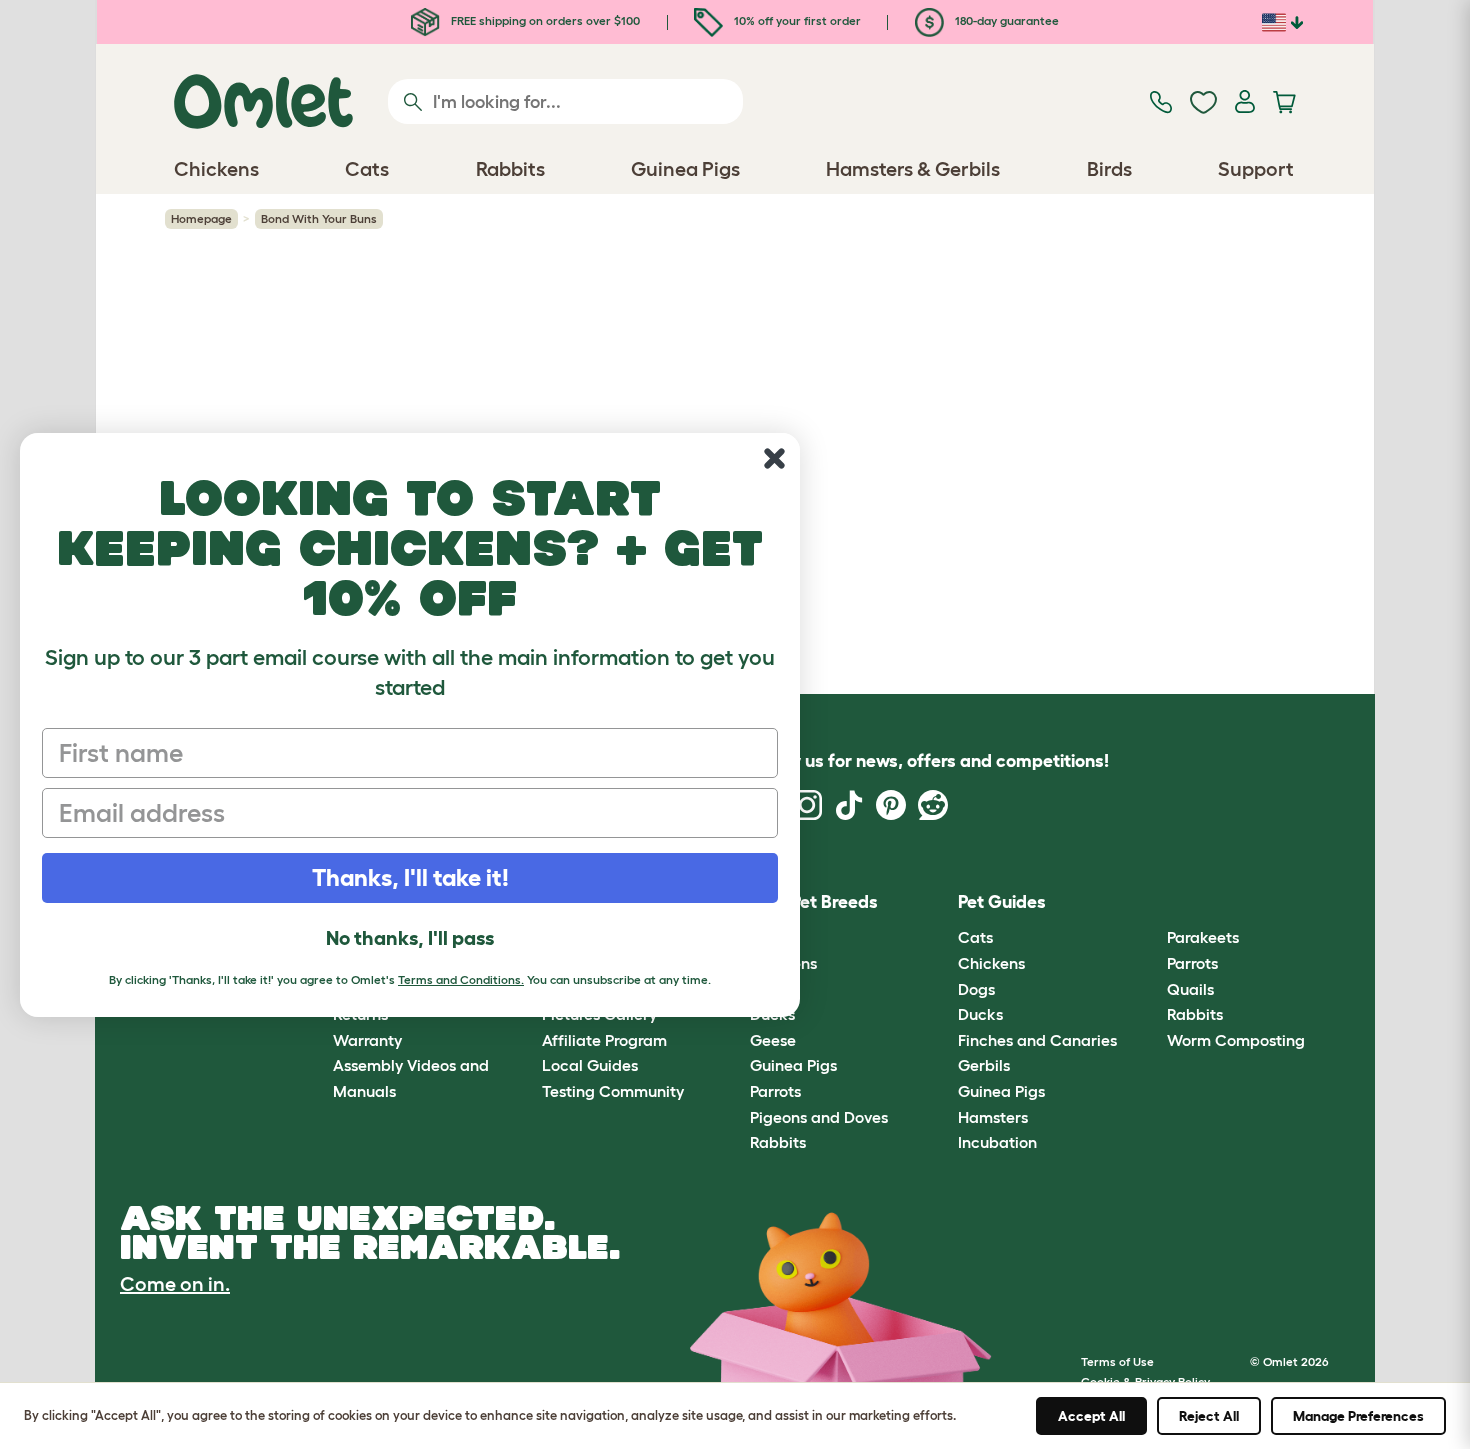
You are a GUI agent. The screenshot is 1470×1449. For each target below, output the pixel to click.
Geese (773, 1040)
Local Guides (590, 1065)
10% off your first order (796, 20)
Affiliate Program (604, 1040)
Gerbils (984, 1065)
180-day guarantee (1005, 20)
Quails (1190, 989)
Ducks (980, 1014)
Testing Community (613, 1091)
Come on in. (175, 1284)
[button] (1151, 902)
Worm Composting (1236, 1040)
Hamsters (993, 1117)
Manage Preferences (1358, 1416)
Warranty (367, 1040)
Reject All (1209, 1416)
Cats (975, 937)
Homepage (201, 218)
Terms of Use (1117, 1361)
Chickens (991, 963)
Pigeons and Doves (819, 1117)
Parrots (775, 1091)
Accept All (1091, 1416)
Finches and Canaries (1037, 1040)
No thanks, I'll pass (410, 938)
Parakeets (1203, 937)
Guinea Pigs (793, 1065)
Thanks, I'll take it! (410, 877)
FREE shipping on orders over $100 (544, 20)
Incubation (997, 1142)
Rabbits (778, 1142)
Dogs (976, 989)
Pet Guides (1002, 902)
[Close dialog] (774, 458)
